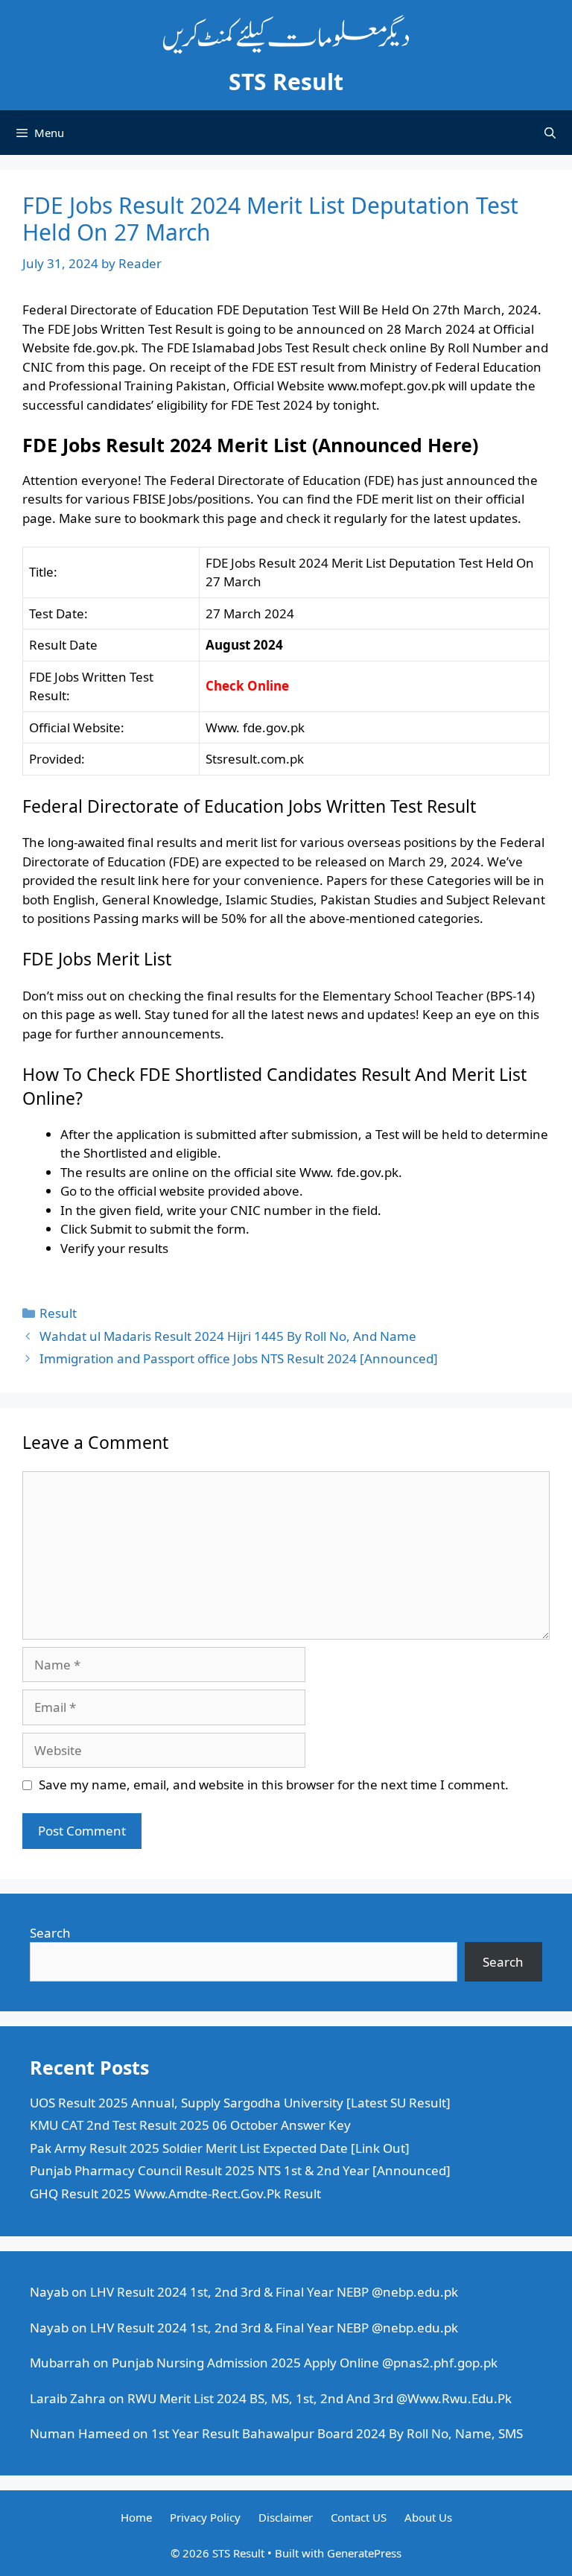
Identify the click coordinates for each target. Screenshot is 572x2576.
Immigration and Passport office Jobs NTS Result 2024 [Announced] (239, 1358)
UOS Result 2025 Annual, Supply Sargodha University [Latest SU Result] (240, 2103)
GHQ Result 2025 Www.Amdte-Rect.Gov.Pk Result (175, 2193)
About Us (428, 2517)
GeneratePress (364, 2553)
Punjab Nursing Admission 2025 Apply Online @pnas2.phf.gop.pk (305, 2363)
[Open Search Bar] (550, 133)
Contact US (359, 2517)
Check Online (247, 686)
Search (50, 1933)
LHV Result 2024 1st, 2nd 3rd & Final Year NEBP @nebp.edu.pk (274, 2292)
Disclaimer (286, 2517)
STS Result (286, 82)
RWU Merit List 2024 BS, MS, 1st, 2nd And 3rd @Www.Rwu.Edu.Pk (320, 2398)
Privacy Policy (205, 2517)
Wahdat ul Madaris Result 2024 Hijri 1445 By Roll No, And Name (228, 1336)
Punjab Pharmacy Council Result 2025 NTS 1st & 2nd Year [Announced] (240, 2170)
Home (136, 2517)
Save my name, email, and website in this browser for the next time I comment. (274, 1785)
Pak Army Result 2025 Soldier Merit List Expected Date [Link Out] (220, 2148)
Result (58, 1313)
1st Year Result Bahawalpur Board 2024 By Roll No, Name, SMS (337, 2433)
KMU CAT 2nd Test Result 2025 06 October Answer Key (190, 2125)
